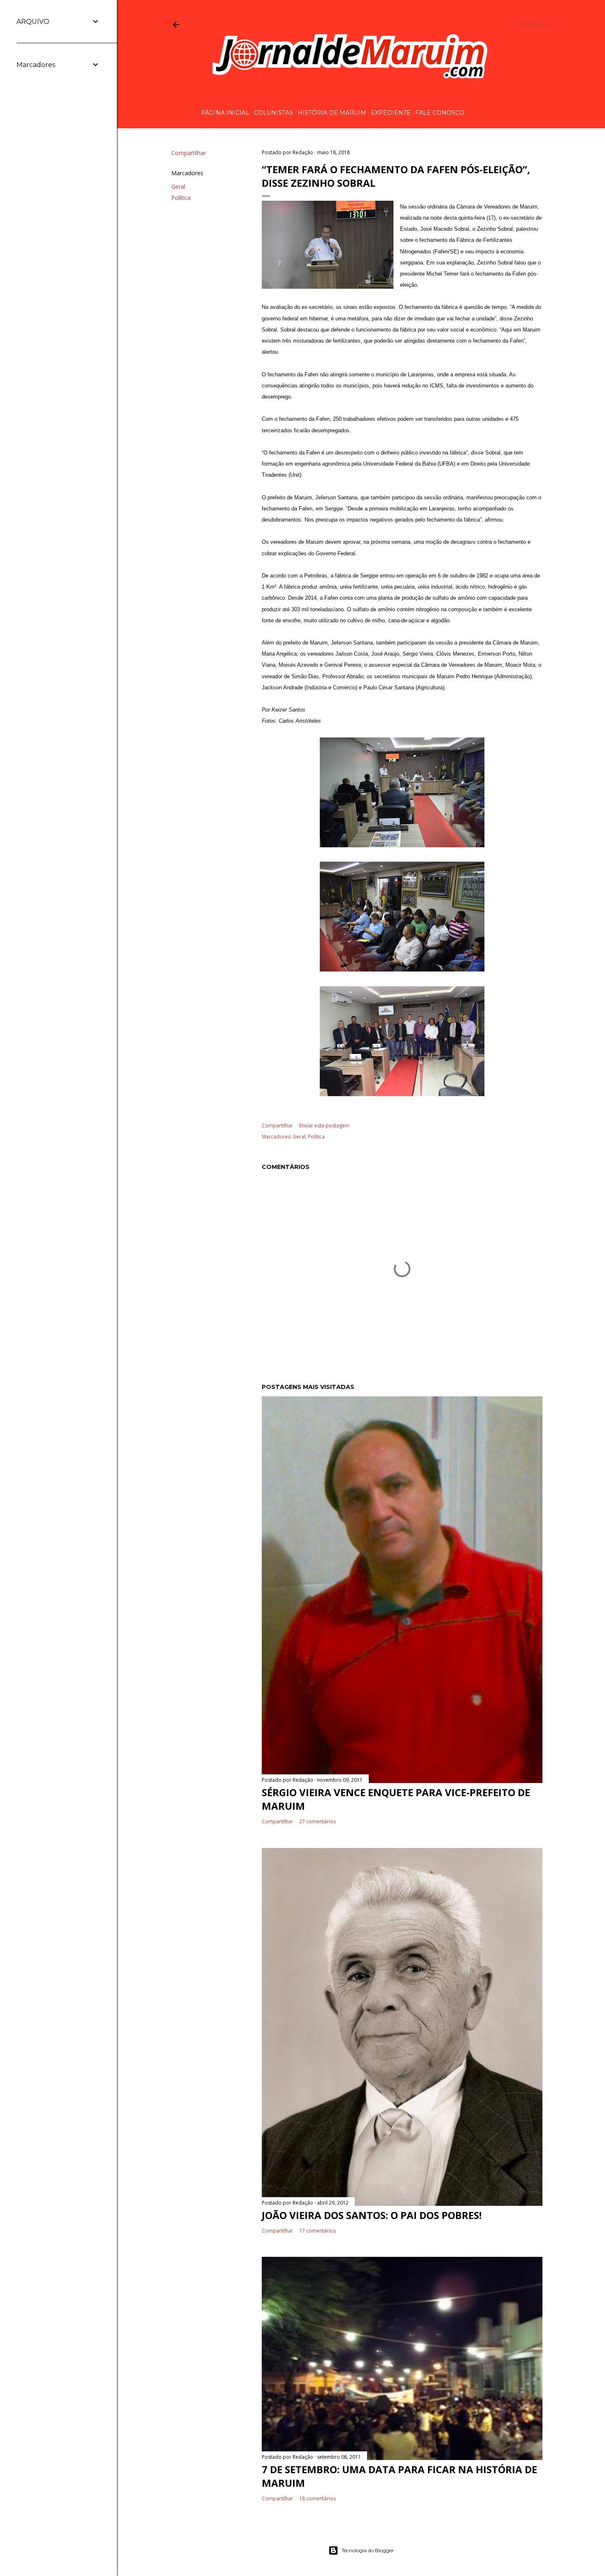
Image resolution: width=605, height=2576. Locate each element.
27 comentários (318, 1821)
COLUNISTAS (273, 113)
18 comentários (318, 2498)
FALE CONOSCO (440, 113)
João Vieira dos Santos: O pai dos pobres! (372, 2215)
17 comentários (318, 2231)
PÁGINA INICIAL (225, 113)
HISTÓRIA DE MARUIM (332, 113)
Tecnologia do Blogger (368, 2550)
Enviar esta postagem (324, 1126)
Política (181, 198)
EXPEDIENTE (391, 113)
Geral (178, 187)
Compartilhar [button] (188, 153)
